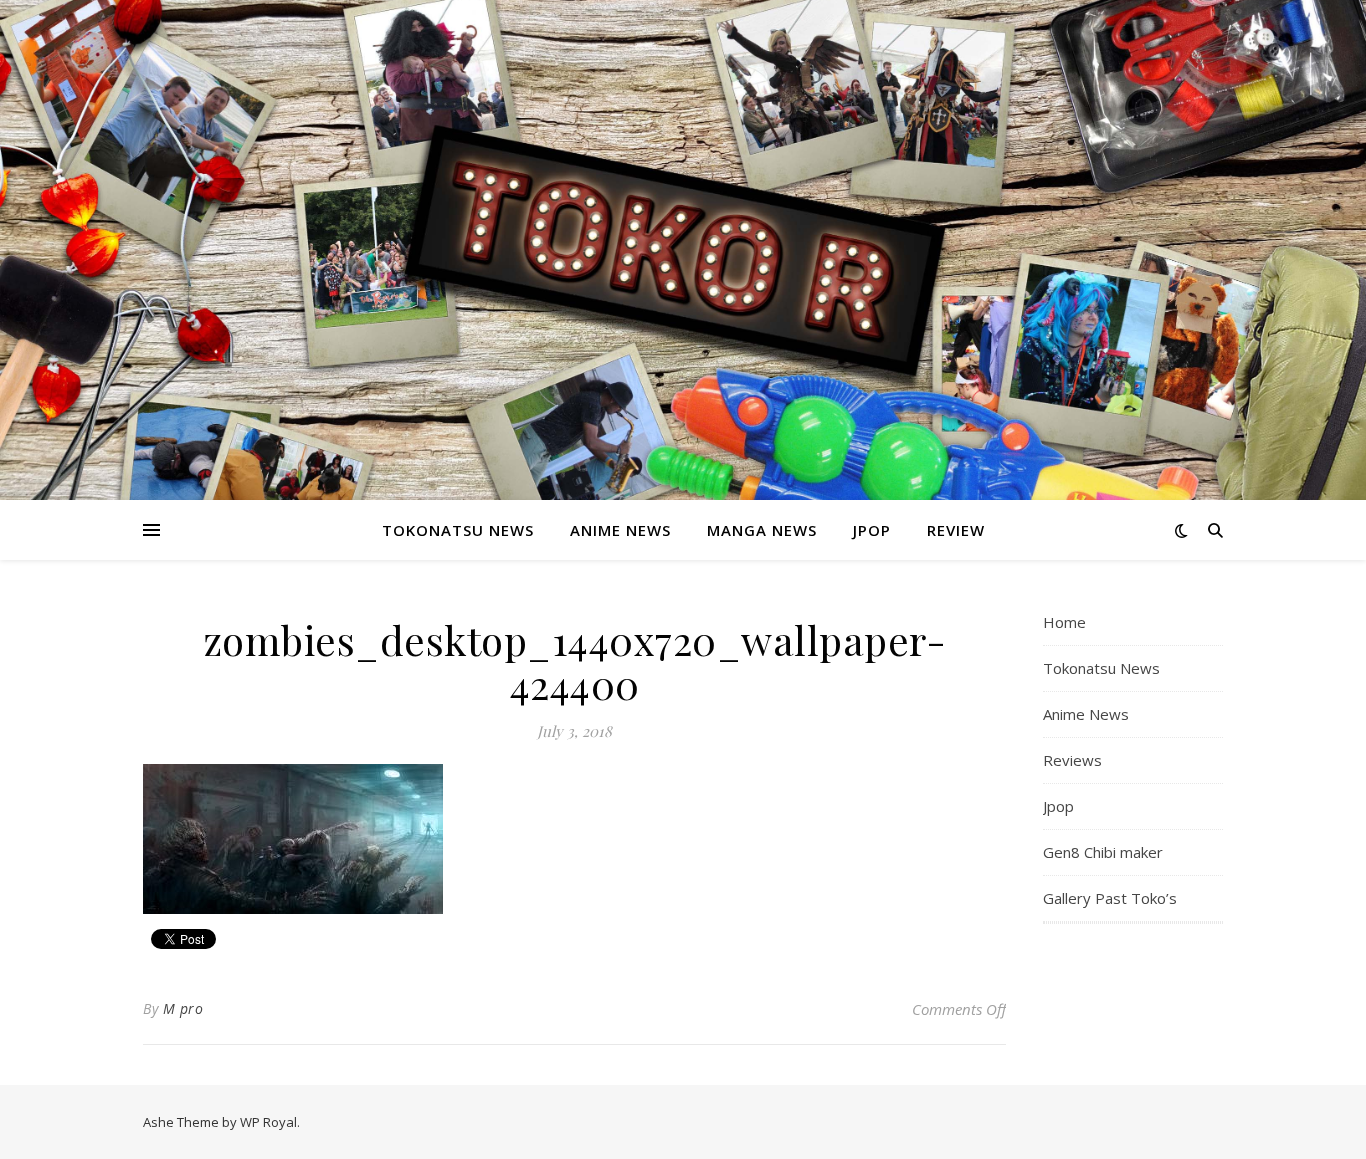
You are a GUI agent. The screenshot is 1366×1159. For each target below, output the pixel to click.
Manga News (762, 530)
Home (1064, 622)
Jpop (872, 530)
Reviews (1072, 760)
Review (956, 530)
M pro (183, 1008)
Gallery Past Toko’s (1110, 898)
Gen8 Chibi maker (1103, 852)
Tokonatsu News (458, 530)
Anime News (620, 530)
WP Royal (268, 1122)
